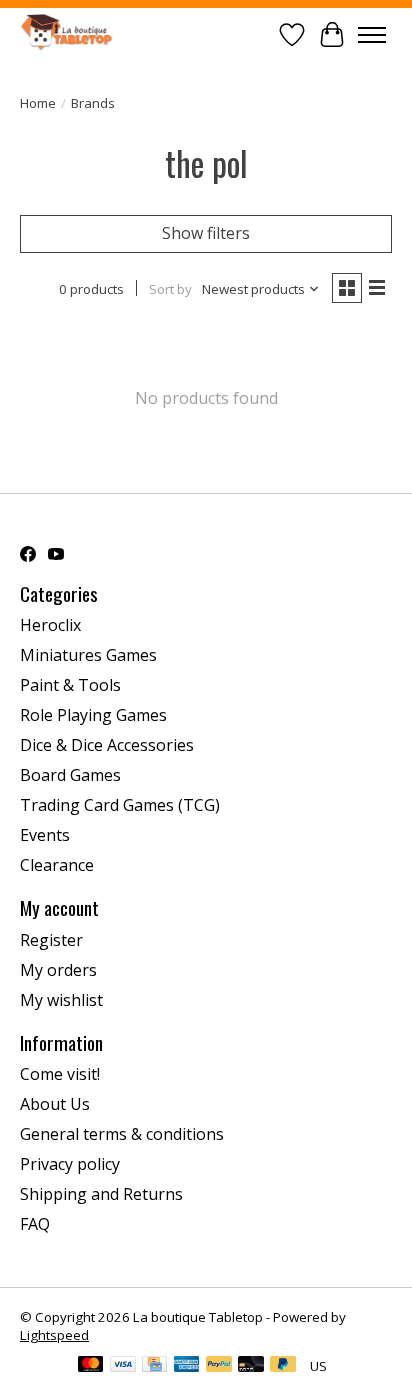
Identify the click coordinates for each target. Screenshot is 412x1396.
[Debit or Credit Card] (251, 1366)
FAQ (35, 1224)
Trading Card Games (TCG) (120, 805)
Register (51, 940)
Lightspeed (54, 1335)
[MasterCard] (91, 1366)
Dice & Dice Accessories (107, 745)
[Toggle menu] (372, 35)
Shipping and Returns (101, 1194)
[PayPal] (219, 1366)
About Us (55, 1104)
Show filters (206, 233)
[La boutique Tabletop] (70, 34)
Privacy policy (70, 1164)
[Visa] (123, 1366)
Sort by (170, 289)
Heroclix (50, 625)
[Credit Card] (154, 1366)
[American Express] (187, 1366)
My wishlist (61, 1000)
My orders (58, 970)
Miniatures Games (88, 655)
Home (38, 103)
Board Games (70, 775)
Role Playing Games (93, 715)
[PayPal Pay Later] (283, 1366)
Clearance (57, 865)
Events (45, 835)
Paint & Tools (70, 685)
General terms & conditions (122, 1134)
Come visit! (60, 1074)
